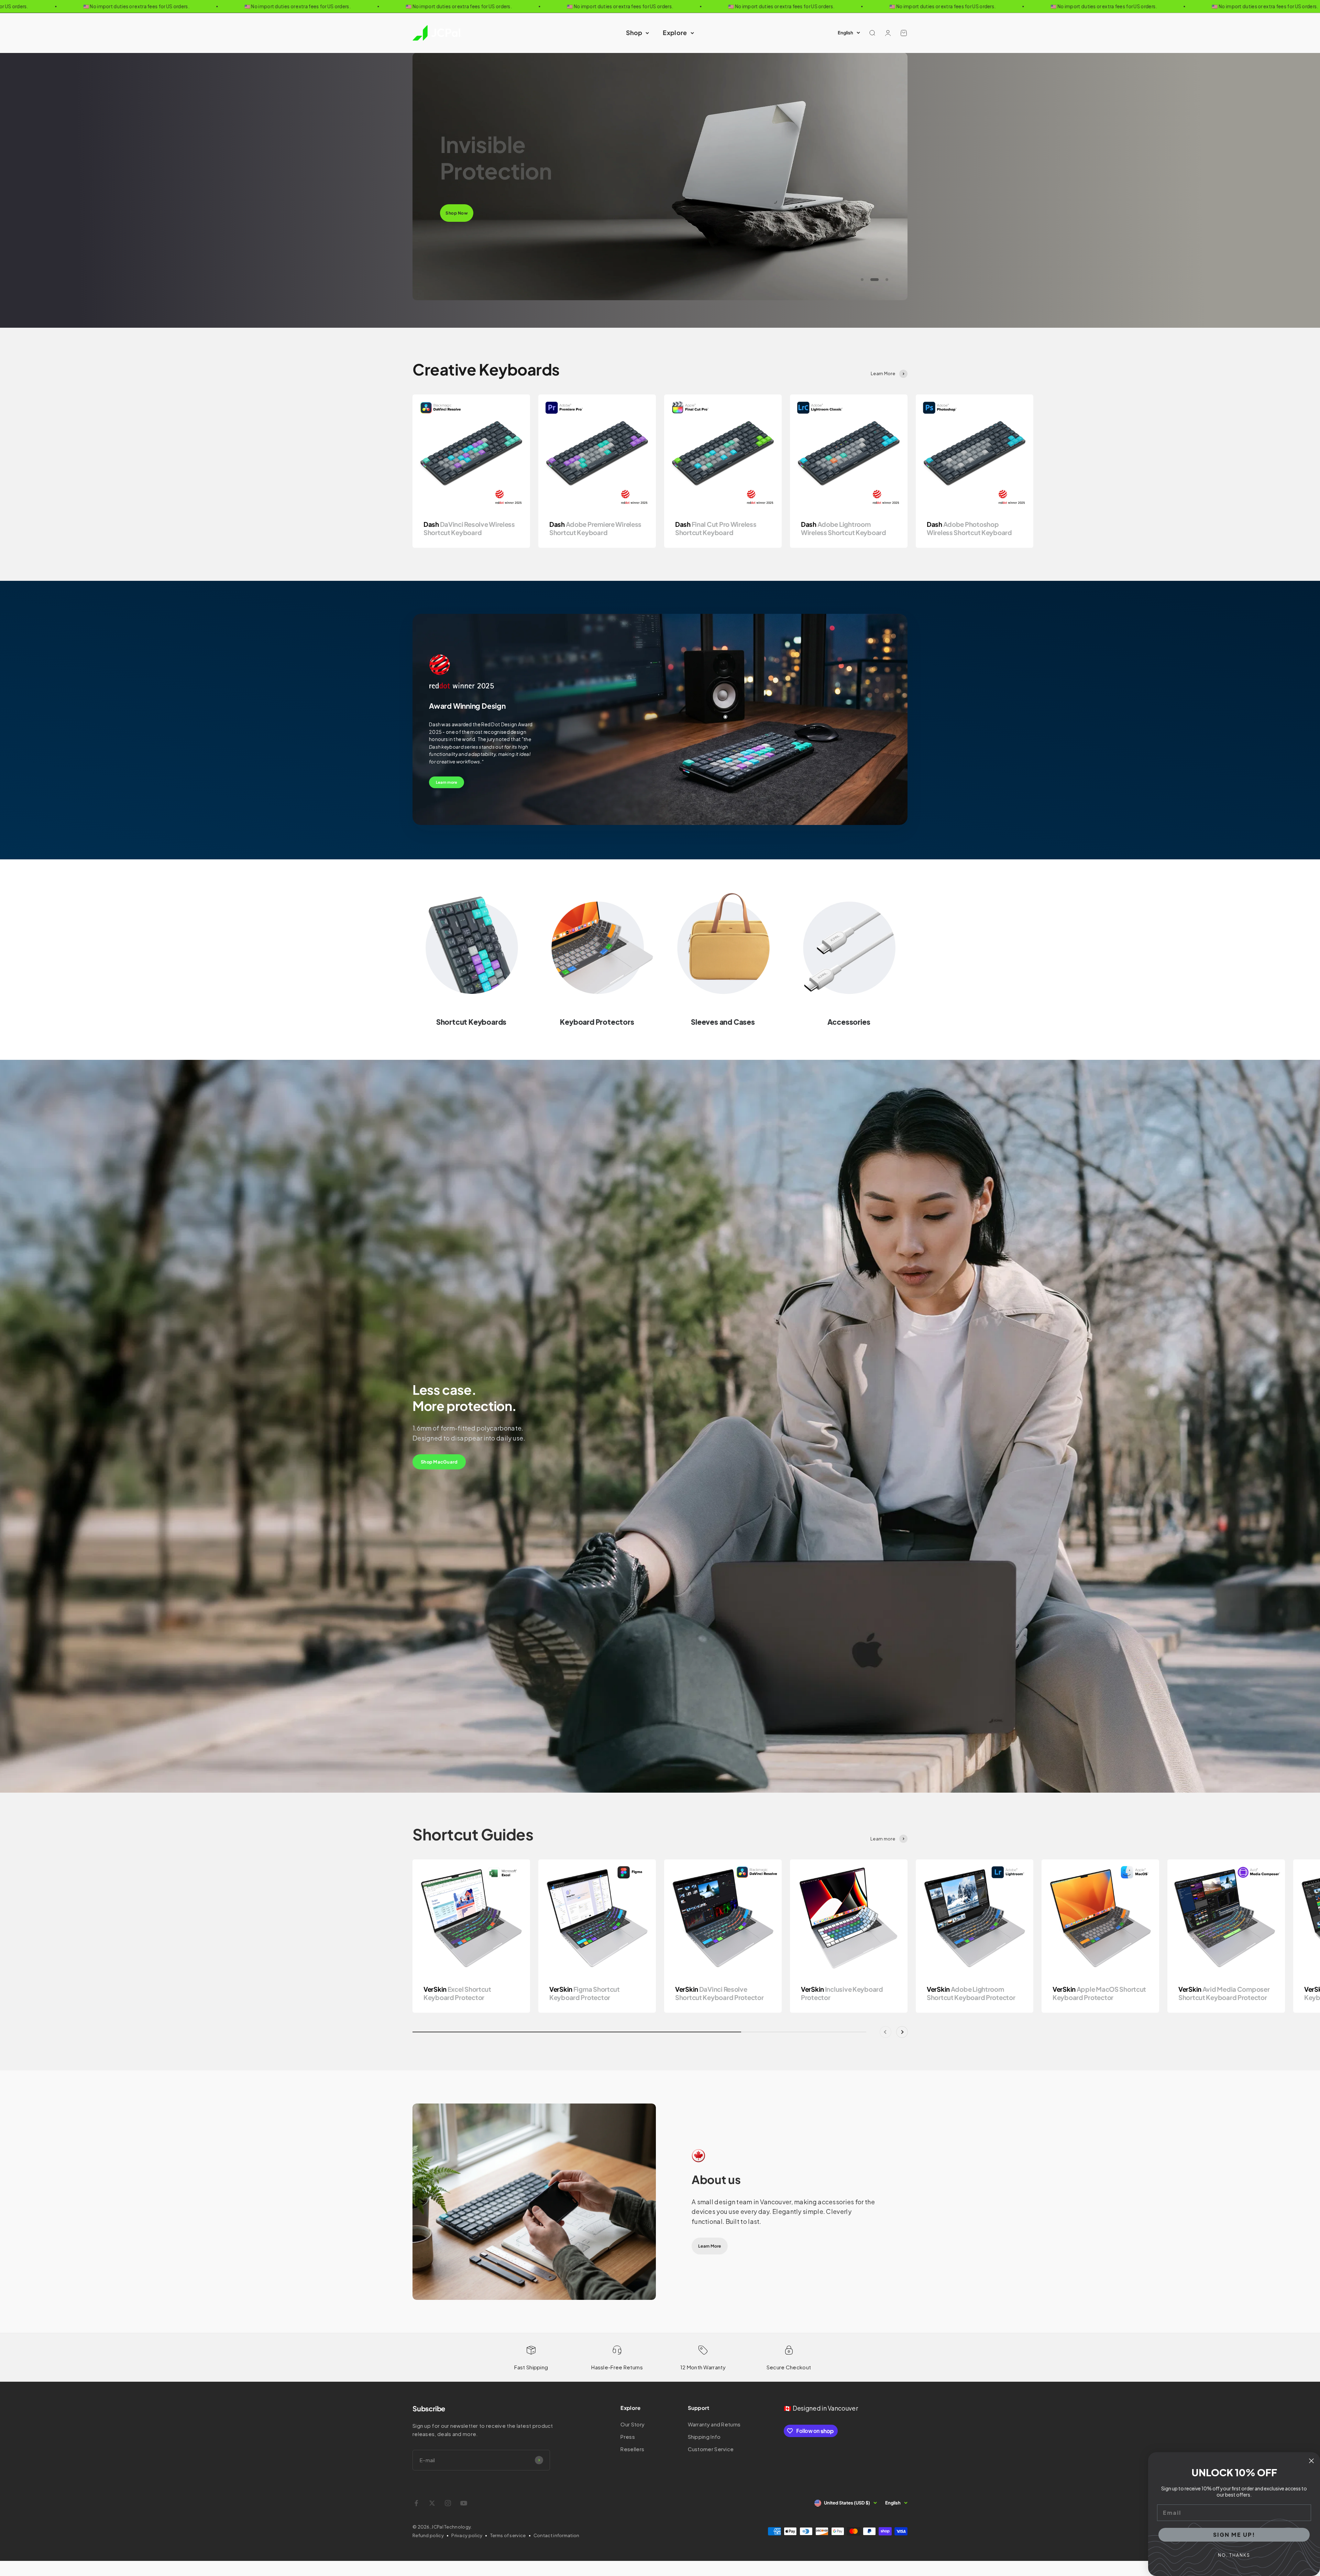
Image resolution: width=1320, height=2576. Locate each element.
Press (628, 2437)
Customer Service (711, 2449)
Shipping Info (704, 2437)
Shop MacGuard (439, 1462)
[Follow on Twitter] (432, 2503)
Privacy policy (467, 2535)
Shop (634, 32)
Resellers (632, 2449)
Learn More (709, 2246)
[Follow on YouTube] (464, 2503)
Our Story (632, 2424)
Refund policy (428, 2535)
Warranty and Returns (714, 2424)
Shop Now (457, 200)
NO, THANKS (1234, 2555)
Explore (675, 32)
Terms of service (508, 2535)
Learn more (447, 782)
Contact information (557, 2535)
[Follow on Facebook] (416, 2503)
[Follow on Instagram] (448, 2503)
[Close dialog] (1311, 2461)
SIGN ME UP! (1234, 2535)
